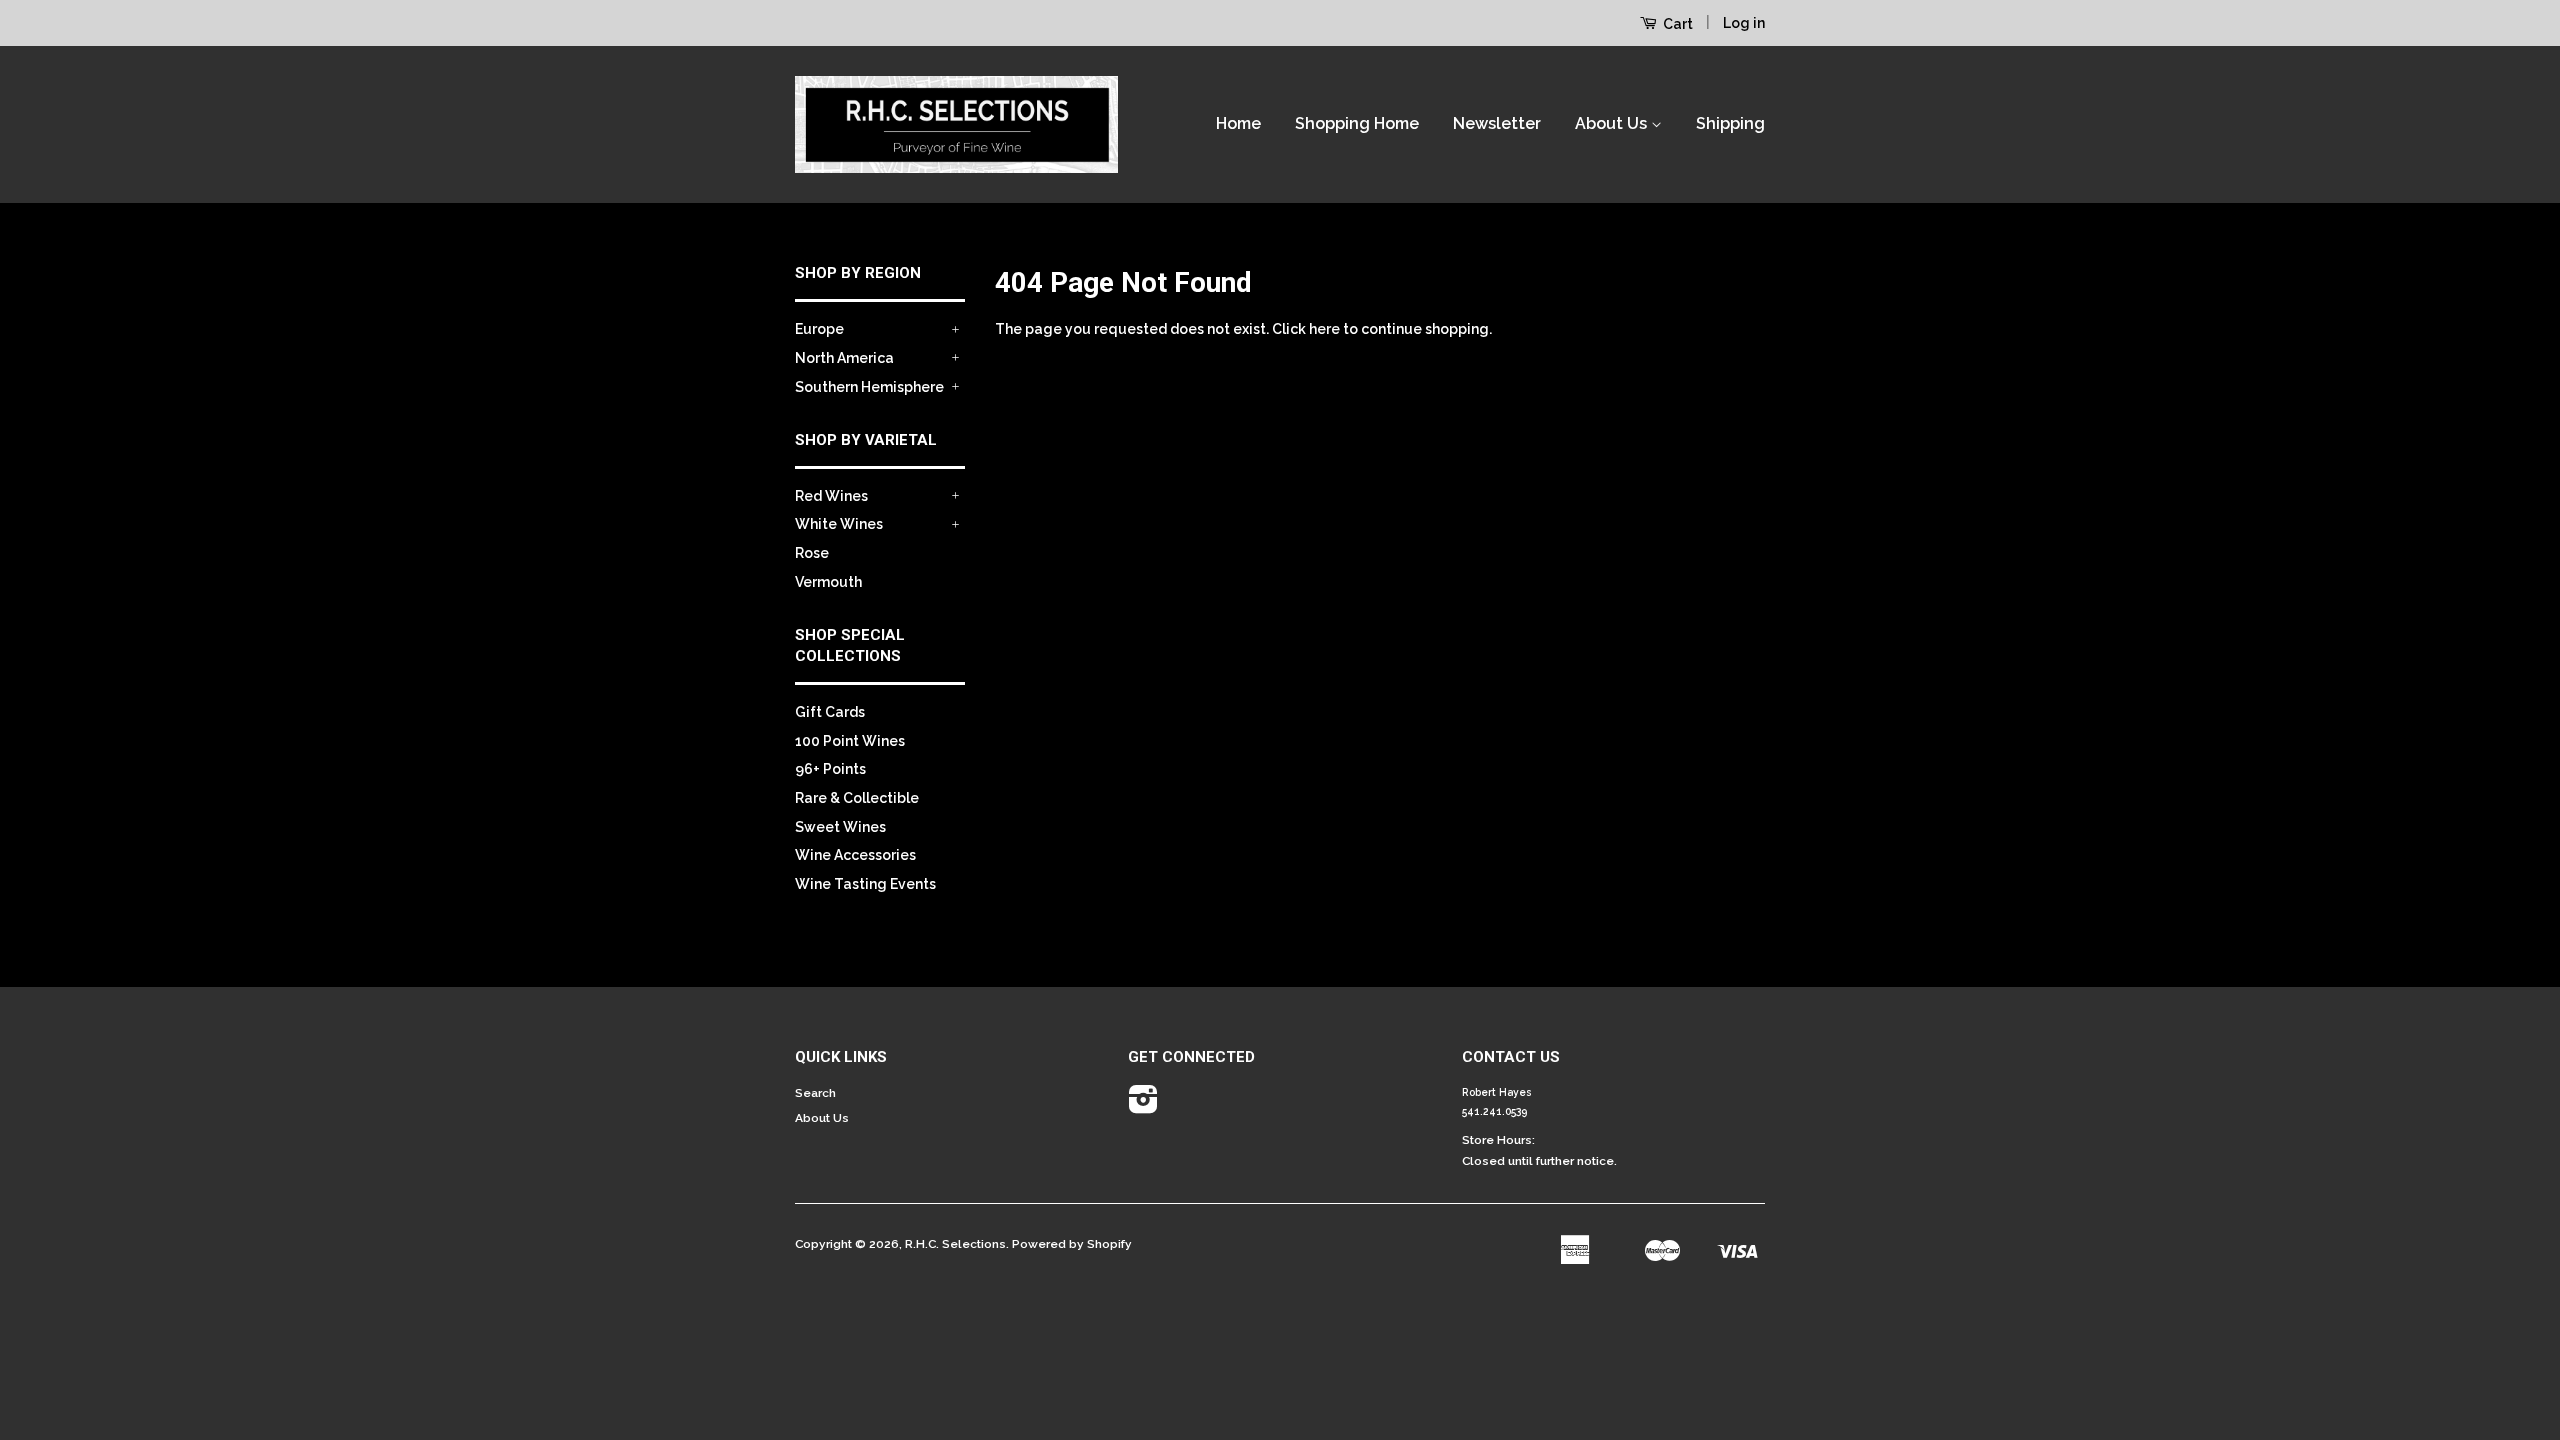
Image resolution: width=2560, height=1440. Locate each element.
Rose (812, 553)
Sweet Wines (840, 827)
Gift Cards (830, 712)
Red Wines (831, 496)
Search (815, 1093)
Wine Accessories (855, 855)
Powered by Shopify (1072, 1244)
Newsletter (1497, 123)
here (1324, 329)
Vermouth (828, 582)
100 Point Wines (850, 741)
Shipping (1730, 123)
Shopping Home (1357, 123)
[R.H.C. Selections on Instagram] (1143, 1107)
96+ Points (830, 769)
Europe (819, 329)
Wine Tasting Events (865, 884)
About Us (1613, 123)
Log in (1744, 23)
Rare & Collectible (857, 798)
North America (844, 358)
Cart (1676, 24)
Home (1238, 123)
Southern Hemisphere (869, 387)
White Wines (839, 524)
